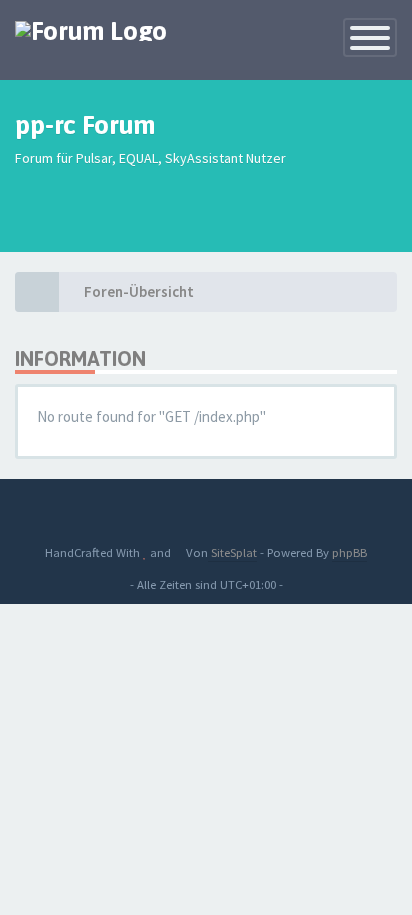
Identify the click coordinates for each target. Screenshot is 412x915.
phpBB (349, 552)
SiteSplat (232, 552)
